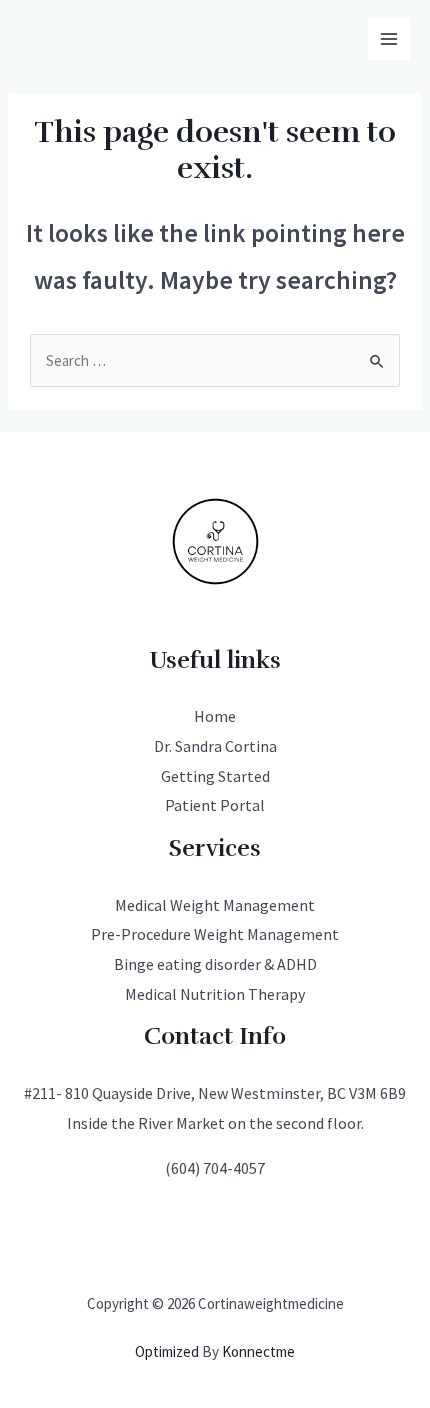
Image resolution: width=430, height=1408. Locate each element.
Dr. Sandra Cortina (215, 746)
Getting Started (215, 776)
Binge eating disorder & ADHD (215, 964)
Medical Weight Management (215, 905)
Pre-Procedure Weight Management (215, 934)
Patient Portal (215, 805)
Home (215, 716)
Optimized (167, 1351)
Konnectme (258, 1351)
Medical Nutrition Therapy (215, 994)
